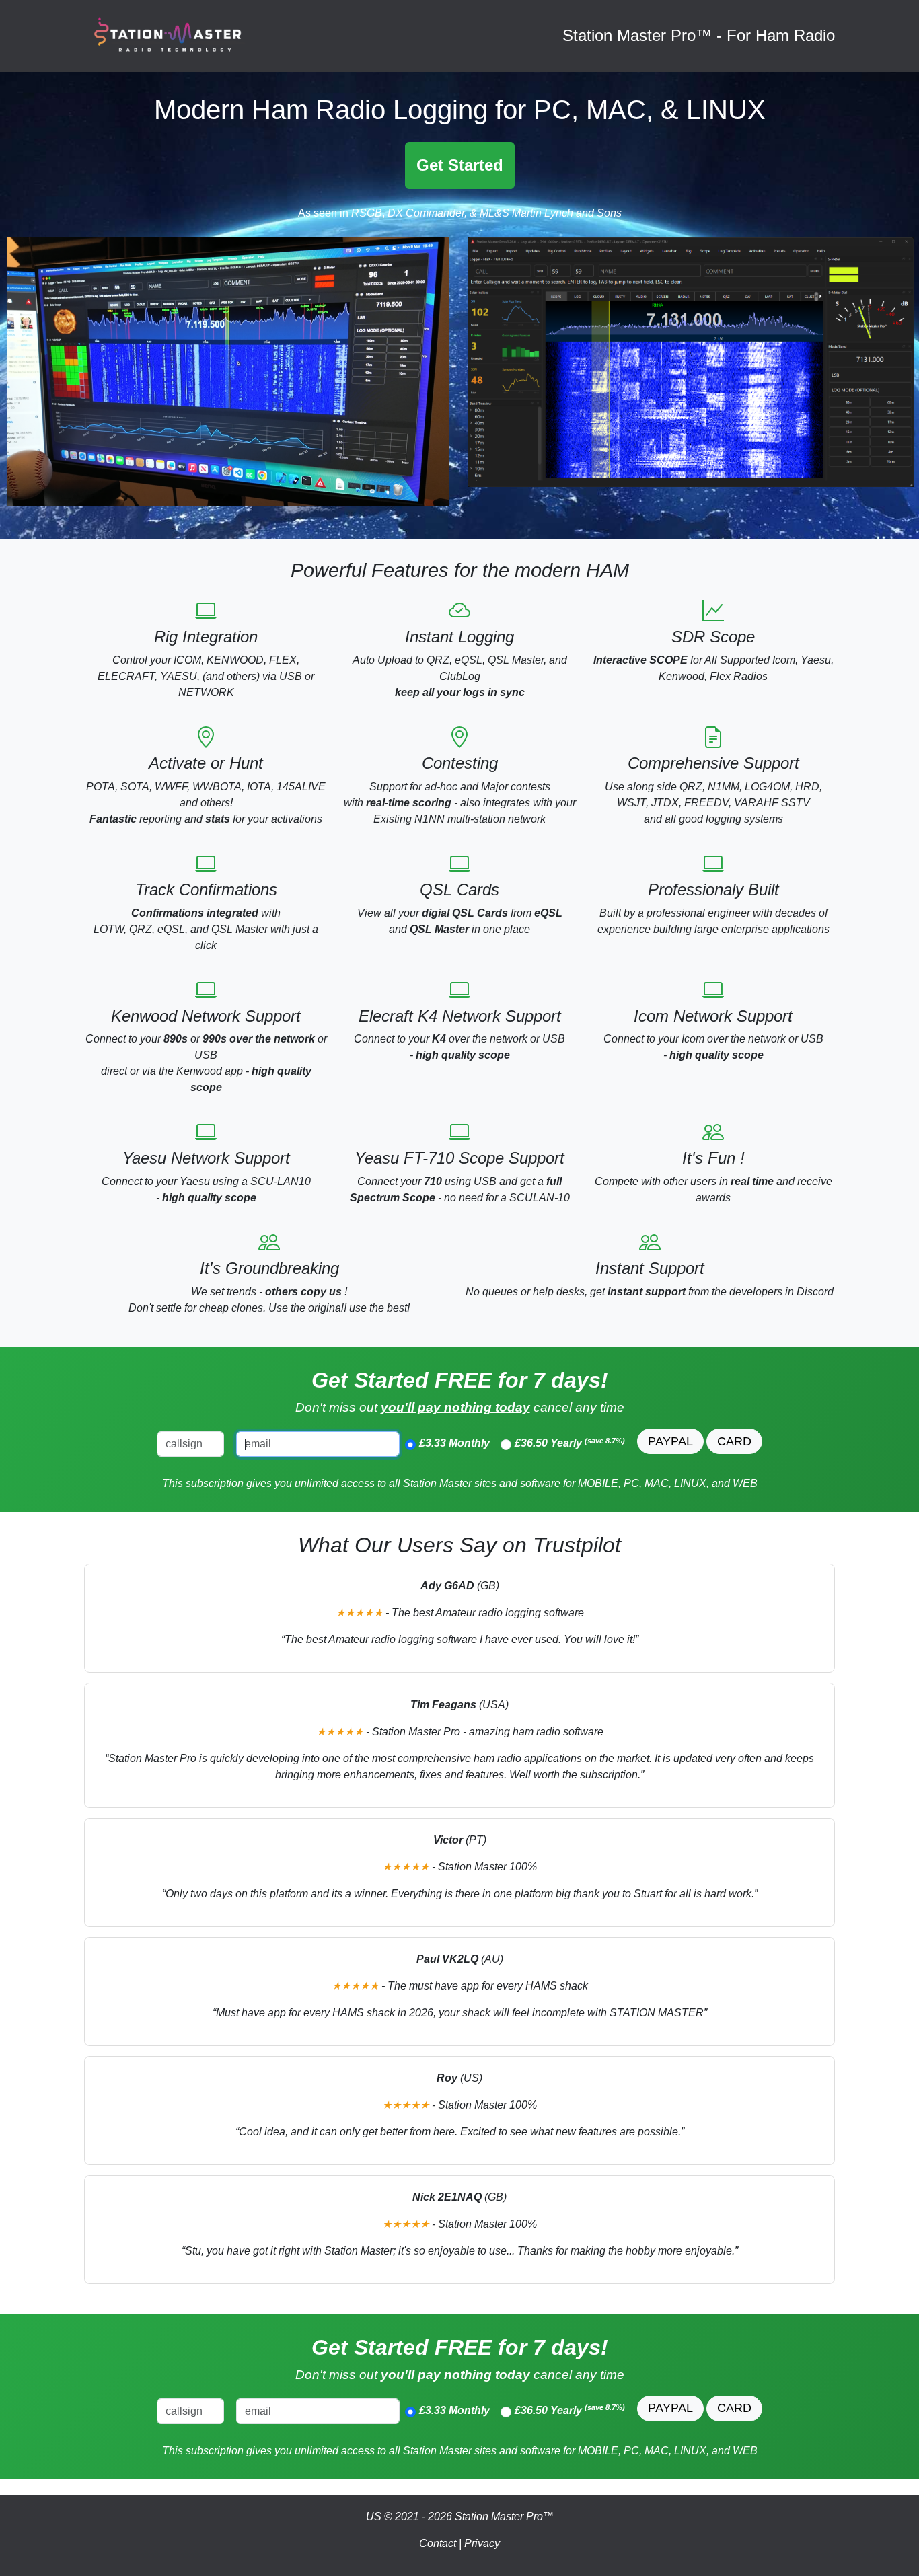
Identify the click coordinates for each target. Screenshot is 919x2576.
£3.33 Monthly (454, 1443)
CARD (734, 1441)
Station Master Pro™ (504, 2516)
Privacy (482, 2543)
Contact (438, 2543)
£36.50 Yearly (570, 1443)
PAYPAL (670, 1441)
